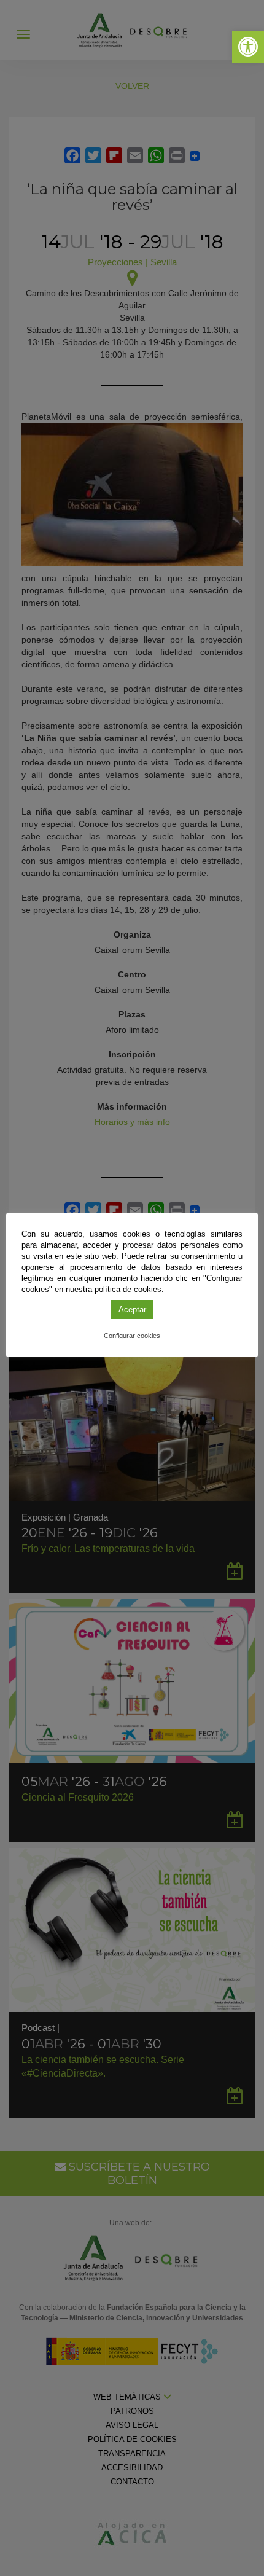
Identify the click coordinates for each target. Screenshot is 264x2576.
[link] (248, 47)
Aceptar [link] (132, 1310)
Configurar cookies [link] (132, 1336)
